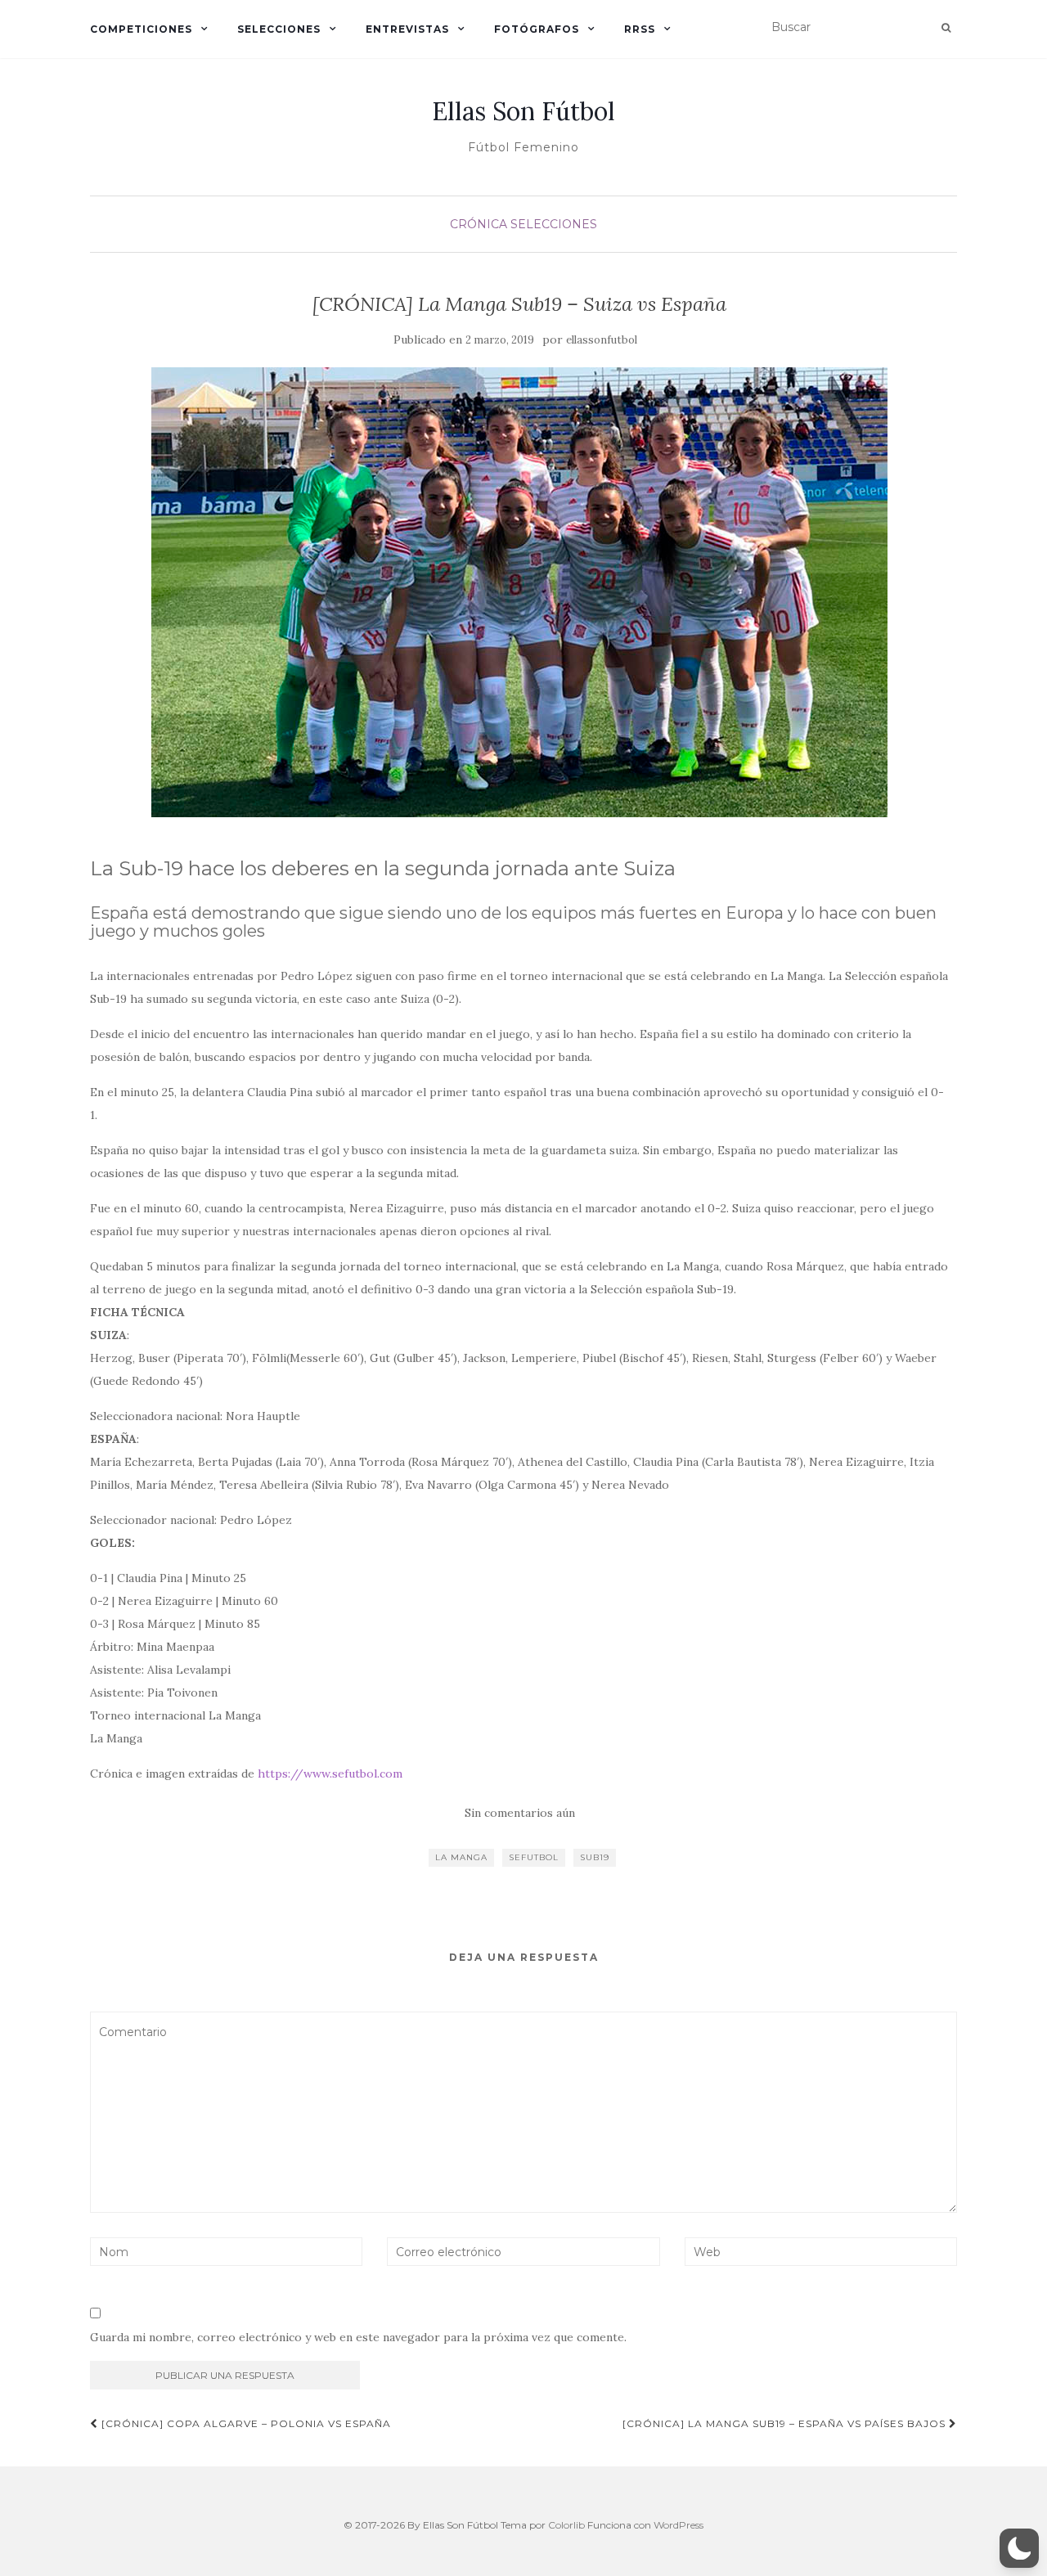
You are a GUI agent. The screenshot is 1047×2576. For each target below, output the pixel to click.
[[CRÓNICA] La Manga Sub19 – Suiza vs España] (519, 592)
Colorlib (566, 2525)
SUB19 (595, 1857)
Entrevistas (407, 29)
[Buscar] (946, 28)
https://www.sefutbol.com (330, 1774)
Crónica (479, 224)
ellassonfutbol (602, 340)
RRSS (640, 29)
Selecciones (279, 29)
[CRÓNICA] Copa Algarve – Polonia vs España (245, 2423)
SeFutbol (534, 1857)
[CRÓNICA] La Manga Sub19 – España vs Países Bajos (786, 2423)
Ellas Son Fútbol (523, 111)
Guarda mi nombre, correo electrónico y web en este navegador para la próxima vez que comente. (358, 2337)
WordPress (679, 2525)
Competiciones (141, 29)
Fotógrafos (537, 29)
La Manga (461, 1857)
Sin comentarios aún (520, 1813)
